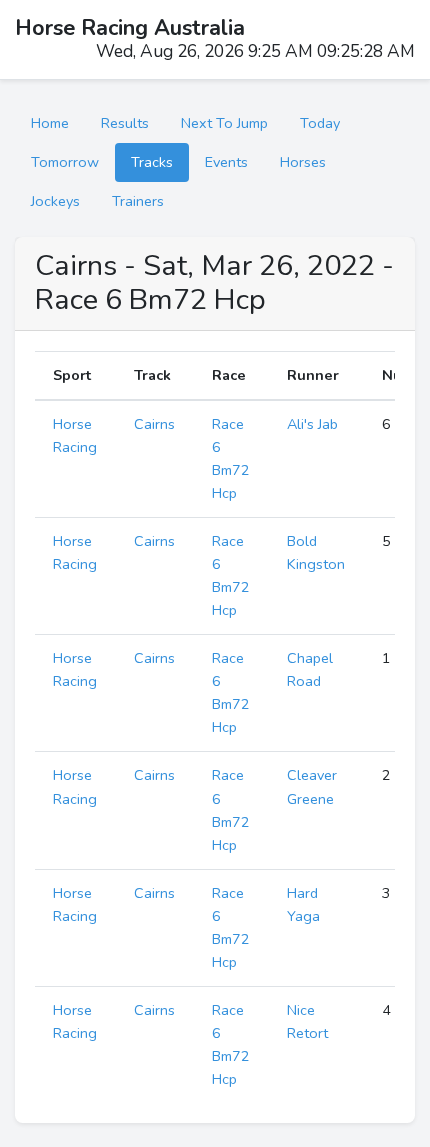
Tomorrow (65, 162)
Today (320, 123)
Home (50, 123)
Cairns (154, 424)
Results (125, 123)
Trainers (138, 201)
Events (226, 162)
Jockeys (55, 201)
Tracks (152, 162)
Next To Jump (224, 123)
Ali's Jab (312, 424)
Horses (303, 162)
